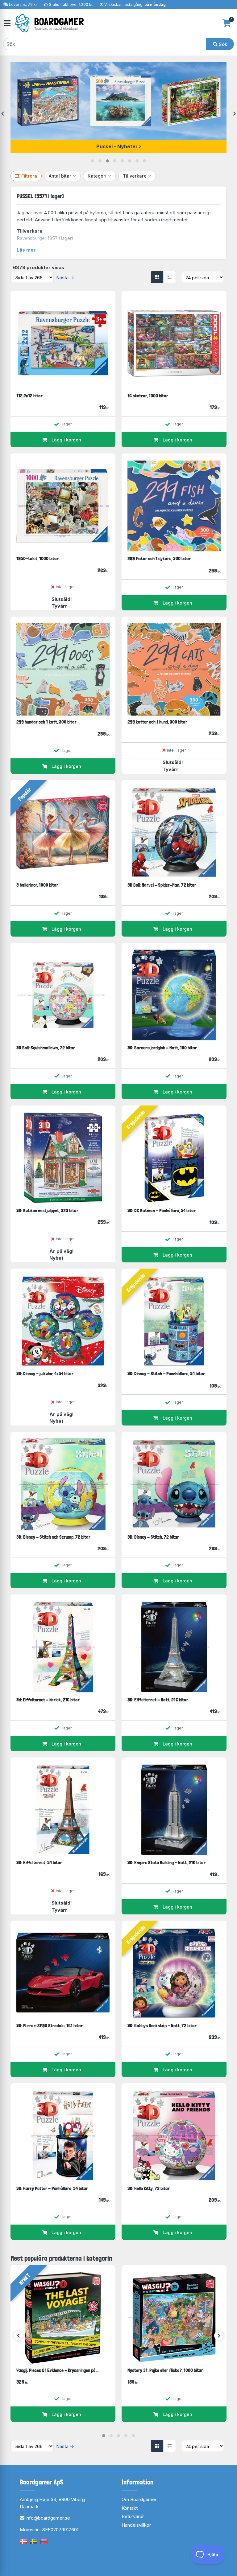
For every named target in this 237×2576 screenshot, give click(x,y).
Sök (222, 44)
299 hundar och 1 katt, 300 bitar (46, 722)
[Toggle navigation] (7, 23)
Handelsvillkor (136, 2525)
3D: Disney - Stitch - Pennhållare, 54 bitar (166, 1374)
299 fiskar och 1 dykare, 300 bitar (159, 558)
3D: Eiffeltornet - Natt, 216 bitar (158, 1700)
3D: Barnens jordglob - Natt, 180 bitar (162, 1048)
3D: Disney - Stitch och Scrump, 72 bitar (53, 1537)
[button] (93, 161)
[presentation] (3, 114)
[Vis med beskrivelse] (169, 277)
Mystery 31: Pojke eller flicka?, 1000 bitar (165, 2370)
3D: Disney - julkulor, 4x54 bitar (45, 1374)
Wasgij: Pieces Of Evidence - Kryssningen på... (57, 2370)
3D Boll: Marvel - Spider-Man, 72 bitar (162, 885)
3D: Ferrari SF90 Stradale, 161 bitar (50, 2026)
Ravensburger (31, 238)
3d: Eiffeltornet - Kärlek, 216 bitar (48, 1700)
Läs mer (26, 250)
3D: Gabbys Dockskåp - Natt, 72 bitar (162, 2026)
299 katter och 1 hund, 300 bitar (157, 722)
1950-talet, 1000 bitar (37, 558)
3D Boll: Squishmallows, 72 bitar (46, 1048)
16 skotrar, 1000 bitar (148, 396)
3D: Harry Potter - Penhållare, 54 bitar (52, 2188)
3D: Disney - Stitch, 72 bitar (153, 1537)
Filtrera (29, 176)
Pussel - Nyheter (117, 146)
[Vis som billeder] (157, 277)
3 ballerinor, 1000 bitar (37, 885)
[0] (227, 23)
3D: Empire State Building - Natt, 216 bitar (166, 1862)
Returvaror (133, 2516)
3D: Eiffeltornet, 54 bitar (39, 1862)
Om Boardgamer (139, 2499)
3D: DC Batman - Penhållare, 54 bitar (162, 1210)
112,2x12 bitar (29, 396)
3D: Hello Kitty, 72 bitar (149, 2188)
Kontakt (130, 2508)
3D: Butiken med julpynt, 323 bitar (47, 1210)
